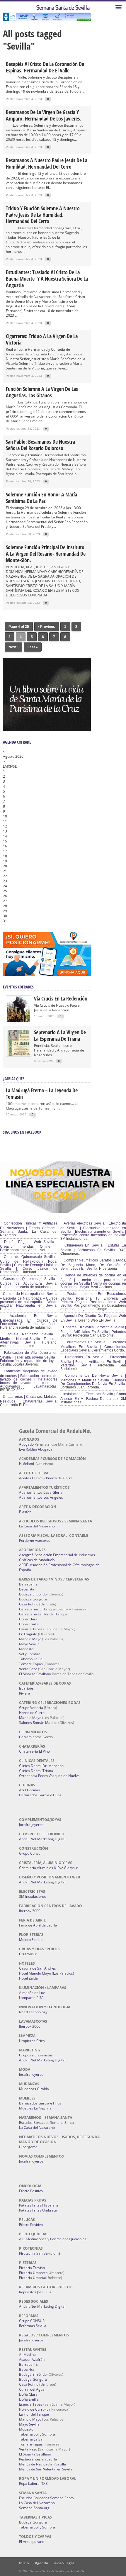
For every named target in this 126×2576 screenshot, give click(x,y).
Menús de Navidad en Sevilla (42, 2464)
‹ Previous (47, 627)
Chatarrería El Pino (34, 1751)
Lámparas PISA (31, 1998)
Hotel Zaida (28, 1978)
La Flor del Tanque (34, 2414)
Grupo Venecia (31, 1708)
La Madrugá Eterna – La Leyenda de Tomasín (42, 1093)
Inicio (24, 2563)
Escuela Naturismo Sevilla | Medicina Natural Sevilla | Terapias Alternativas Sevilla (29, 1338)
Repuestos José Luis (35, 2292)
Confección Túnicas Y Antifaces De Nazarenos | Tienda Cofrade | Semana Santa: (29, 1227)
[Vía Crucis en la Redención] (18, 1021)
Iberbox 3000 (30, 1911)
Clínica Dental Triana (36, 1771)
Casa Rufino (29, 1604)
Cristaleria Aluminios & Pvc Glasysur (49, 1868)
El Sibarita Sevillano (35, 1674)
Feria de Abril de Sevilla (38, 1925)
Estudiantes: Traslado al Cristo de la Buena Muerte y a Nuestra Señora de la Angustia (47, 279)
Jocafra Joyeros (31, 1825)
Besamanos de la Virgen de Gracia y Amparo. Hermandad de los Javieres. (44, 115)
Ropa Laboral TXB (33, 2483)
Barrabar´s (28, 1584)
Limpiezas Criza (32, 2041)
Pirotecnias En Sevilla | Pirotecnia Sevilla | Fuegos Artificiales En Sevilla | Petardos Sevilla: (93, 1361)
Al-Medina (27, 2354)
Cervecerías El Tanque (37, 1609)
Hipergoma (28, 2147)
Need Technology (33, 2012)
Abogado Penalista (34, 1444)
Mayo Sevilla (29, 1644)
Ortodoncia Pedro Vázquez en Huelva (49, 1776)
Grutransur (28, 1954)
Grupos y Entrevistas (36, 2055)
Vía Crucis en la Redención (61, 998)
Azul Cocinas (29, 1790)
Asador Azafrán (32, 2359)
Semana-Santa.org (34, 2508)
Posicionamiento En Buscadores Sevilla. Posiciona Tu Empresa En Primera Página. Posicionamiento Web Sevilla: (93, 1300)
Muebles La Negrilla (35, 2108)
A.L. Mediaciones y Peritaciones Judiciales (53, 2239)
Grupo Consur (30, 1853)
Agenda (41, 2563)
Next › (13, 647)
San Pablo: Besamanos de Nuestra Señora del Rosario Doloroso (40, 445)
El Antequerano (32, 2542)
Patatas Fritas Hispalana (39, 2205)
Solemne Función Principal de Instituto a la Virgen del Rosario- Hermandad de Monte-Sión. (46, 554)
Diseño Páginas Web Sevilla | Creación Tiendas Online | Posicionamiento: (29, 1246)
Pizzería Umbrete (33, 2273)
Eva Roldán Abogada (36, 1449)
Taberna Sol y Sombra (37, 2434)
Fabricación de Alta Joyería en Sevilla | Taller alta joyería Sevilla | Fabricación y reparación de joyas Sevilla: (29, 1359)
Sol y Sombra (30, 1654)
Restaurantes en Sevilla (38, 2459)
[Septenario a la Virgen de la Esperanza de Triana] (18, 1055)
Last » (33, 647)
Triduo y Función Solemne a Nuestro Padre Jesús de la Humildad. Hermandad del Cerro (43, 215)
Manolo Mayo (30, 1639)
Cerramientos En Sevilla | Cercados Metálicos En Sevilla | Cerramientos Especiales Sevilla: (93, 1346)
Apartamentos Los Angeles (41, 1497)
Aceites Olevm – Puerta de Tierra (46, 1478)
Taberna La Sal (31, 1659)
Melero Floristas (32, 1940)
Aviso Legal (64, 2563)
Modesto (26, 1649)
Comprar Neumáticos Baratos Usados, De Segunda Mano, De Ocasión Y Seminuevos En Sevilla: (93, 1264)
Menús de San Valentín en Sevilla (46, 2469)
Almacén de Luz (32, 1993)
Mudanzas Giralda (34, 2089)
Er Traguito (28, 1634)
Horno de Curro (32, 1713)
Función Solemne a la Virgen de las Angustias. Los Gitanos (42, 392)
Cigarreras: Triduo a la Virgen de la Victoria (42, 339)
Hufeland (27, 1464)
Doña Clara (28, 1619)
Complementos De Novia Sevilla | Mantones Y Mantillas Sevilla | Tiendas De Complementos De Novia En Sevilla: (93, 1380)
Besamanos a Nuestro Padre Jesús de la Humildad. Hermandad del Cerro (47, 163)
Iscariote (26, 1688)
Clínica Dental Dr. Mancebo (41, 1766)
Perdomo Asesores (35, 1540)
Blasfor (25, 1512)
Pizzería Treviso (32, 2268)
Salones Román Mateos (38, 1723)
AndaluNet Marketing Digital (42, 1839)
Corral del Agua (32, 2389)
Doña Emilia (29, 1624)
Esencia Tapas (31, 1629)
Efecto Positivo (31, 2191)
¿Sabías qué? (13, 1079)
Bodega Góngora (33, 1599)
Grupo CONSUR (32, 2321)
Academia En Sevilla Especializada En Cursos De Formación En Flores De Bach (29, 1320)
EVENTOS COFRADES (18, 987)
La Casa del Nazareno (37, 1526)
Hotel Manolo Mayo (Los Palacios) (47, 1973)
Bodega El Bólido (33, 1594)
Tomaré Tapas (31, 1664)
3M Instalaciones (33, 1896)
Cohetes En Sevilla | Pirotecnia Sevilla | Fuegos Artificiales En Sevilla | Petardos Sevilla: (93, 1331)
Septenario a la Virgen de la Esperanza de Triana (60, 1035)
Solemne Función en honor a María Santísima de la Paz (41, 498)
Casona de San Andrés (38, 1968)
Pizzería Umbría (32, 2278)
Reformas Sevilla (33, 2326)
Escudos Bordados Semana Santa (46, 2123)
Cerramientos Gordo (36, 1737)
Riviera (25, 1693)
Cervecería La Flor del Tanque (43, 1614)
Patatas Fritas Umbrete (38, 2210)
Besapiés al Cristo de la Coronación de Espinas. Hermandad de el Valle (45, 67)
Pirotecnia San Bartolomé (40, 2253)
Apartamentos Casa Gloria (41, 1492)
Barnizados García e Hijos (40, 1795)
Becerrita (27, 1589)
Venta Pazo (28, 1669)
